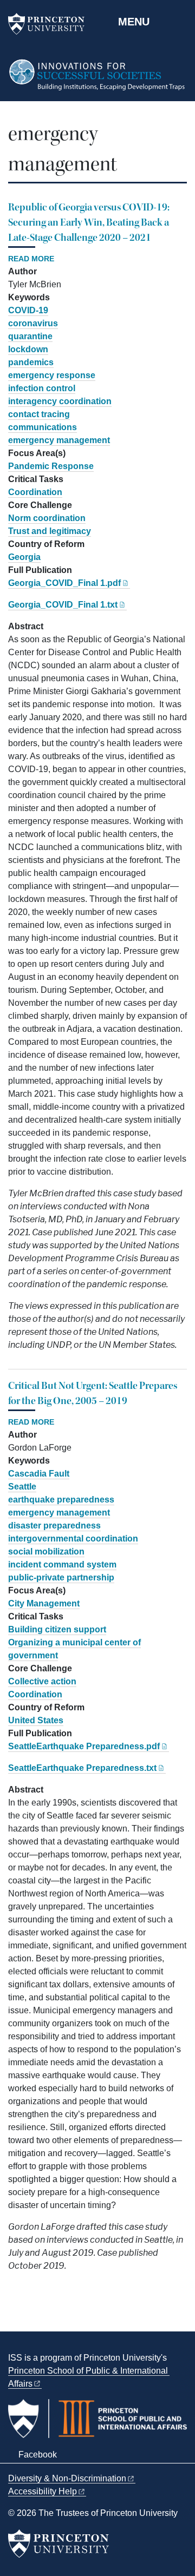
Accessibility (43, 2491)
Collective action (42, 1681)
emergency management (59, 440)
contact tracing (39, 414)
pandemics (31, 362)
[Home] (97, 80)
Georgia (24, 557)
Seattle (22, 1487)
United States (36, 1720)
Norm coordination (47, 518)
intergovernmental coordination (73, 1539)
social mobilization (46, 1551)
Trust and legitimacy (50, 531)
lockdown (28, 349)
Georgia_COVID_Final (64, 583)
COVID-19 (28, 310)
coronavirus (33, 323)
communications (43, 427)
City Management (44, 1603)
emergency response (52, 375)
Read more (31, 259)
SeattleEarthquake (84, 1746)
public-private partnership (61, 1577)
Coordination (35, 492)
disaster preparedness (54, 1526)
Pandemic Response (51, 466)
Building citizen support (57, 1629)
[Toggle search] (180, 21)
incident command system (62, 1564)
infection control (42, 388)
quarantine (30, 336)
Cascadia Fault (39, 1474)
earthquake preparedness (61, 1500)
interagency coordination (60, 401)
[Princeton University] (51, 24)
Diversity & (67, 2478)
